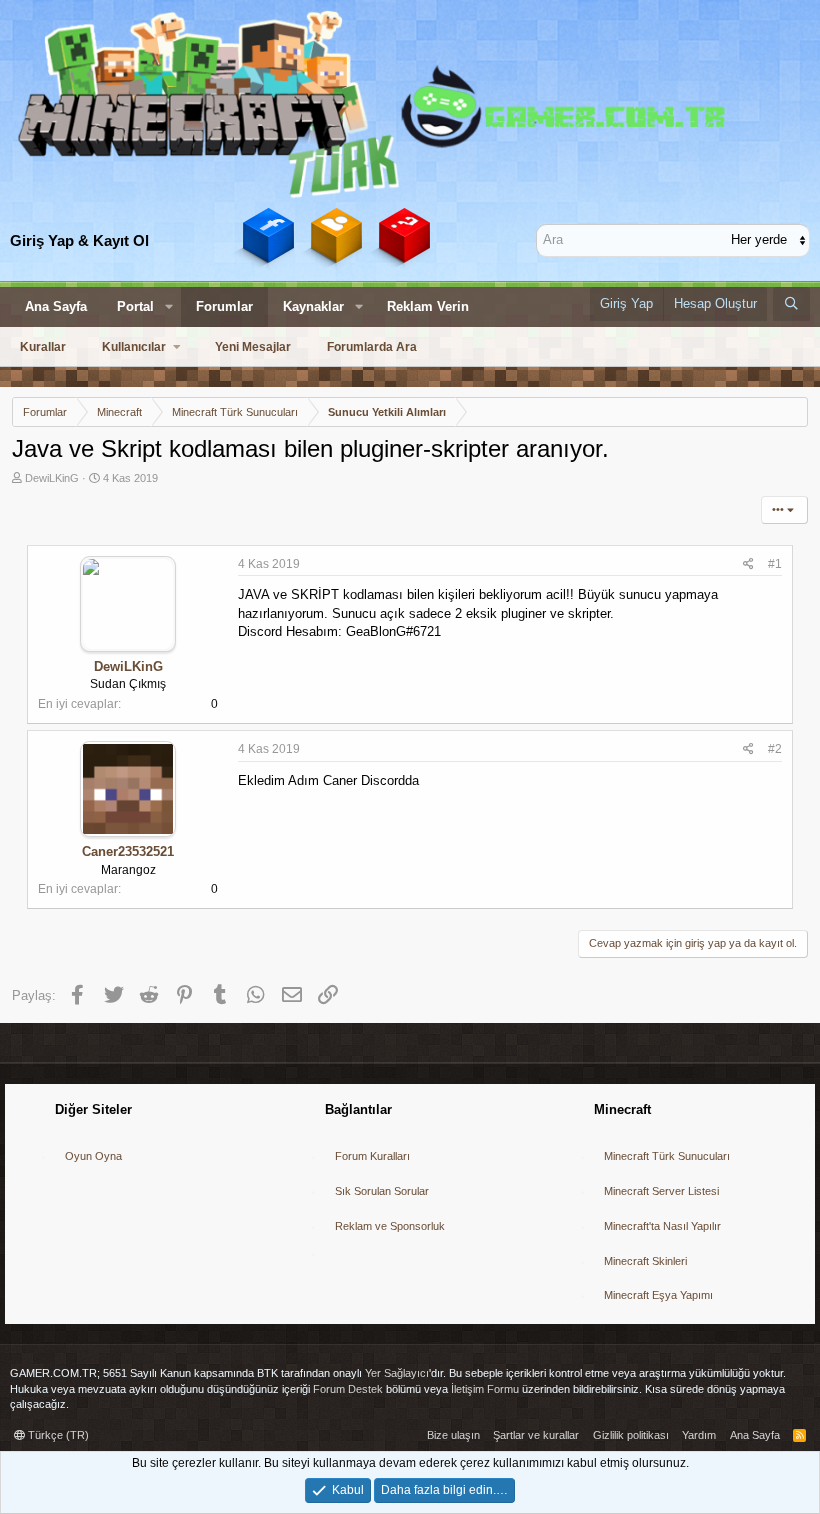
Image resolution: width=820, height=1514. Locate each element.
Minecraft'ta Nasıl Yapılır (662, 1226)
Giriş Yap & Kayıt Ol (79, 240)
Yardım (699, 1435)
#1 (775, 564)
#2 (775, 749)
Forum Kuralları (372, 1156)
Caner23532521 (128, 851)
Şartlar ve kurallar (536, 1435)
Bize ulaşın (453, 1435)
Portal (135, 306)
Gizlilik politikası (631, 1435)
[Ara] (791, 304)
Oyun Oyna (93, 1156)
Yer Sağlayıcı (397, 1373)
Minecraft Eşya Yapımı (658, 1295)
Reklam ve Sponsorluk (390, 1226)
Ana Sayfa (56, 306)
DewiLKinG (52, 478)
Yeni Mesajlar (253, 347)
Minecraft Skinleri (645, 1261)
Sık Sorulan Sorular (382, 1191)
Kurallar (43, 347)
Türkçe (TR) (57, 1435)
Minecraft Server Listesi (661, 1191)
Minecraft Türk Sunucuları (667, 1156)
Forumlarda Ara (372, 347)
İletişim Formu (485, 1389)
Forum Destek (348, 1389)
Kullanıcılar (134, 347)
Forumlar (224, 306)
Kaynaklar (313, 306)
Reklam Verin (428, 306)
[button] (169, 307)
